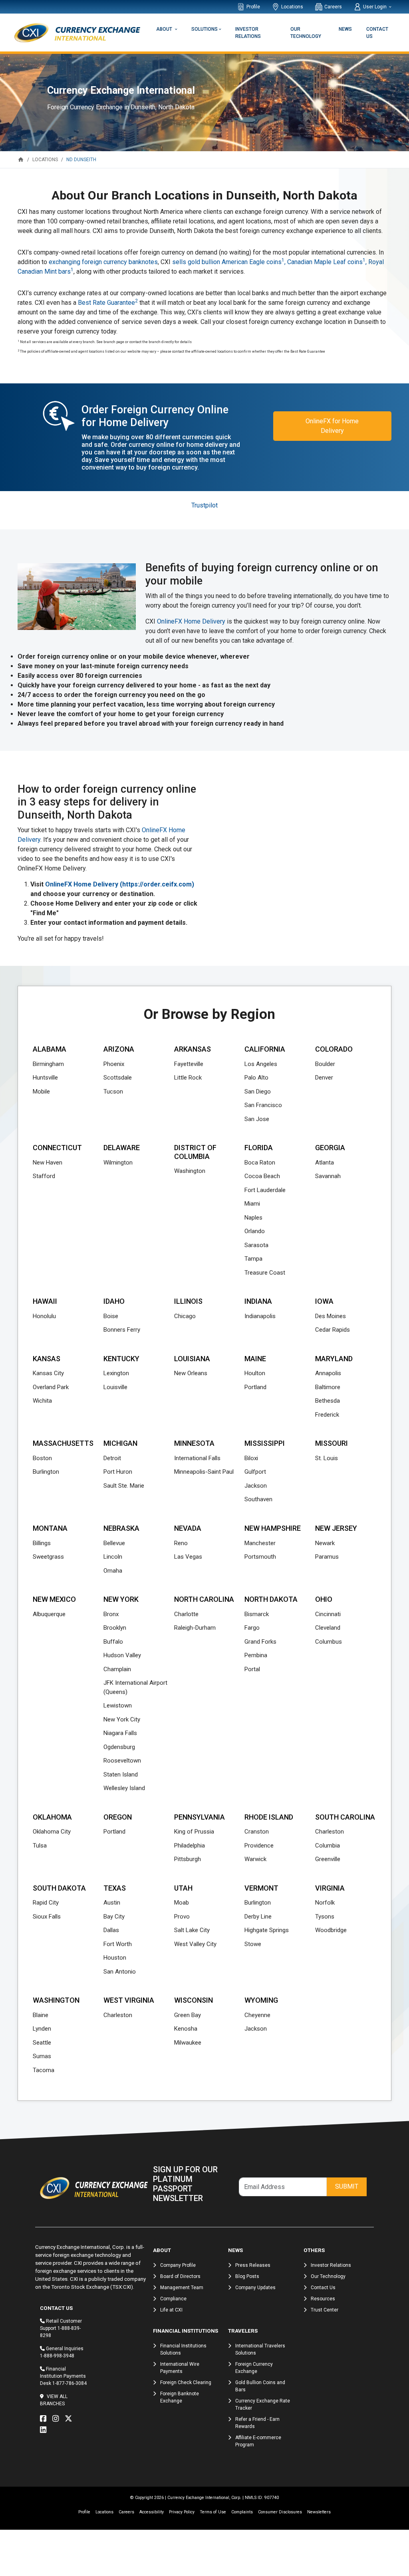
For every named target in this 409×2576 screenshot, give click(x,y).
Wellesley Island (124, 1788)
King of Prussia (194, 1832)
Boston (42, 1458)
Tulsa (40, 1846)
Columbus (329, 1642)
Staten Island (121, 1775)
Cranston (257, 1832)
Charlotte (186, 1614)
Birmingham (48, 1064)
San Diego (258, 1092)
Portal (252, 1669)
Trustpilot (204, 505)
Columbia (328, 1846)
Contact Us (377, 33)
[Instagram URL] (58, 2419)
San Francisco (263, 1105)
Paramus (327, 1557)
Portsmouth (260, 1557)
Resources (323, 2299)
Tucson (113, 1092)
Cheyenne (257, 2015)
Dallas (111, 1930)
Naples (253, 1218)
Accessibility (152, 2512)
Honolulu (44, 1316)
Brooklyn (115, 1628)
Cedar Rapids (333, 1330)
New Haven (48, 1163)
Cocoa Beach (262, 1176)
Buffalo (113, 1642)
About (165, 29)
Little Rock (188, 1078)
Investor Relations (248, 33)
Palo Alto (256, 1078)
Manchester (260, 1543)
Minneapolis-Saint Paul (204, 1472)
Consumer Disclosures (280, 2512)
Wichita (42, 1401)
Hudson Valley (122, 1655)
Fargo (252, 1628)
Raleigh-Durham (195, 1628)
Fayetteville (189, 1064)
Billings (42, 1543)
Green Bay (188, 2015)
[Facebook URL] (45, 2419)
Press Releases (253, 2265)
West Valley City (195, 1944)
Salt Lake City (192, 1930)
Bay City (114, 1917)
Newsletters (319, 2512)
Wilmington (118, 1163)
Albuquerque (49, 1614)
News (345, 29)
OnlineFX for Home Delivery (332, 426)
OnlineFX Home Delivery (191, 621)
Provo (182, 1917)
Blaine (41, 2015)
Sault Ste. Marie (124, 1486)
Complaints (242, 2512)
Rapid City (46, 1903)
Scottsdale (118, 1078)
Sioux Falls (47, 1917)
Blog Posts (247, 2276)
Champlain (117, 1669)
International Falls (197, 1458)
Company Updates (255, 2288)
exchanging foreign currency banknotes (103, 262)
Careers (333, 7)
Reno (181, 1543)
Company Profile (178, 2265)
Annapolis (328, 1373)
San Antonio (120, 1972)
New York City (122, 1719)
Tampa (253, 1259)
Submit (347, 2186)
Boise (111, 1316)
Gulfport (255, 1472)
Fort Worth (118, 1944)
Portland (255, 1387)
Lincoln (113, 1557)
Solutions (204, 29)
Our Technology (306, 33)
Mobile (41, 1092)
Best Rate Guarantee (108, 303)
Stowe (253, 1944)
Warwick (255, 1859)
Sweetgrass (48, 1557)
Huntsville (45, 1078)
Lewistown (118, 1705)
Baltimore (328, 1387)
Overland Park (51, 1387)
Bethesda (328, 1401)
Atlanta (325, 1163)
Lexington (116, 1373)
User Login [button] (375, 7)
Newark (325, 1543)
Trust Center (325, 2310)
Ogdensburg (119, 1747)
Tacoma (44, 2070)
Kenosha (186, 2029)
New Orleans (191, 1373)
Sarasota (256, 1245)
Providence (259, 1846)
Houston (115, 1958)
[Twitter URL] (70, 2419)
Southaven (258, 1499)
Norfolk (325, 1903)
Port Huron (118, 1472)
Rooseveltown (122, 1761)
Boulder (325, 1064)
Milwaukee (188, 2043)
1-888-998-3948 (57, 2356)
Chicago (185, 1316)
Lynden (42, 2029)
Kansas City (48, 1373)
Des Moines (331, 1316)
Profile (253, 7)
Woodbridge (331, 1930)
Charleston (330, 1832)
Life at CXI (171, 2310)
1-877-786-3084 (69, 2383)
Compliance (173, 2299)
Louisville (115, 1387)
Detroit (112, 1458)
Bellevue (114, 1543)
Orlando (255, 1231)
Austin (112, 1903)
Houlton (255, 1373)
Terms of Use (213, 2512)
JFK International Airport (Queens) (135, 1687)
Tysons (325, 1917)
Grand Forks (260, 1642)
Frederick (327, 1415)
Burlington (46, 1472)
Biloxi (251, 1458)
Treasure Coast (265, 1273)
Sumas (42, 2056)
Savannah (328, 1176)
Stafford (44, 1176)
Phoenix (114, 1064)
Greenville (328, 1859)
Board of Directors (180, 2276)
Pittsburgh (188, 1859)
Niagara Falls (120, 1733)
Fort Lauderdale (265, 1190)
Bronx (111, 1614)
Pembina (256, 1655)
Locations (292, 7)
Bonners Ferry (122, 1330)
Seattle (42, 2043)
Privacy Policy (182, 2512)
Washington (190, 1171)
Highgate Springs (267, 1930)
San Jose (257, 1119)
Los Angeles (261, 1064)
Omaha (113, 1571)
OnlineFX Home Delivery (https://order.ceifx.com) (120, 884)
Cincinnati (328, 1614)
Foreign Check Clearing (186, 2383)
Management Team (182, 2288)
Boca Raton (260, 1163)
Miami (252, 1204)
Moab (182, 1903)
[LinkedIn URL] (45, 2430)
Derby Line (258, 1917)
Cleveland (328, 1628)
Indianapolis (260, 1316)
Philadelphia (190, 1846)
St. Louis (327, 1458)
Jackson (256, 1486)
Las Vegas (188, 1557)
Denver (324, 1078)
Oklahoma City (52, 1832)
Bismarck (257, 1614)
